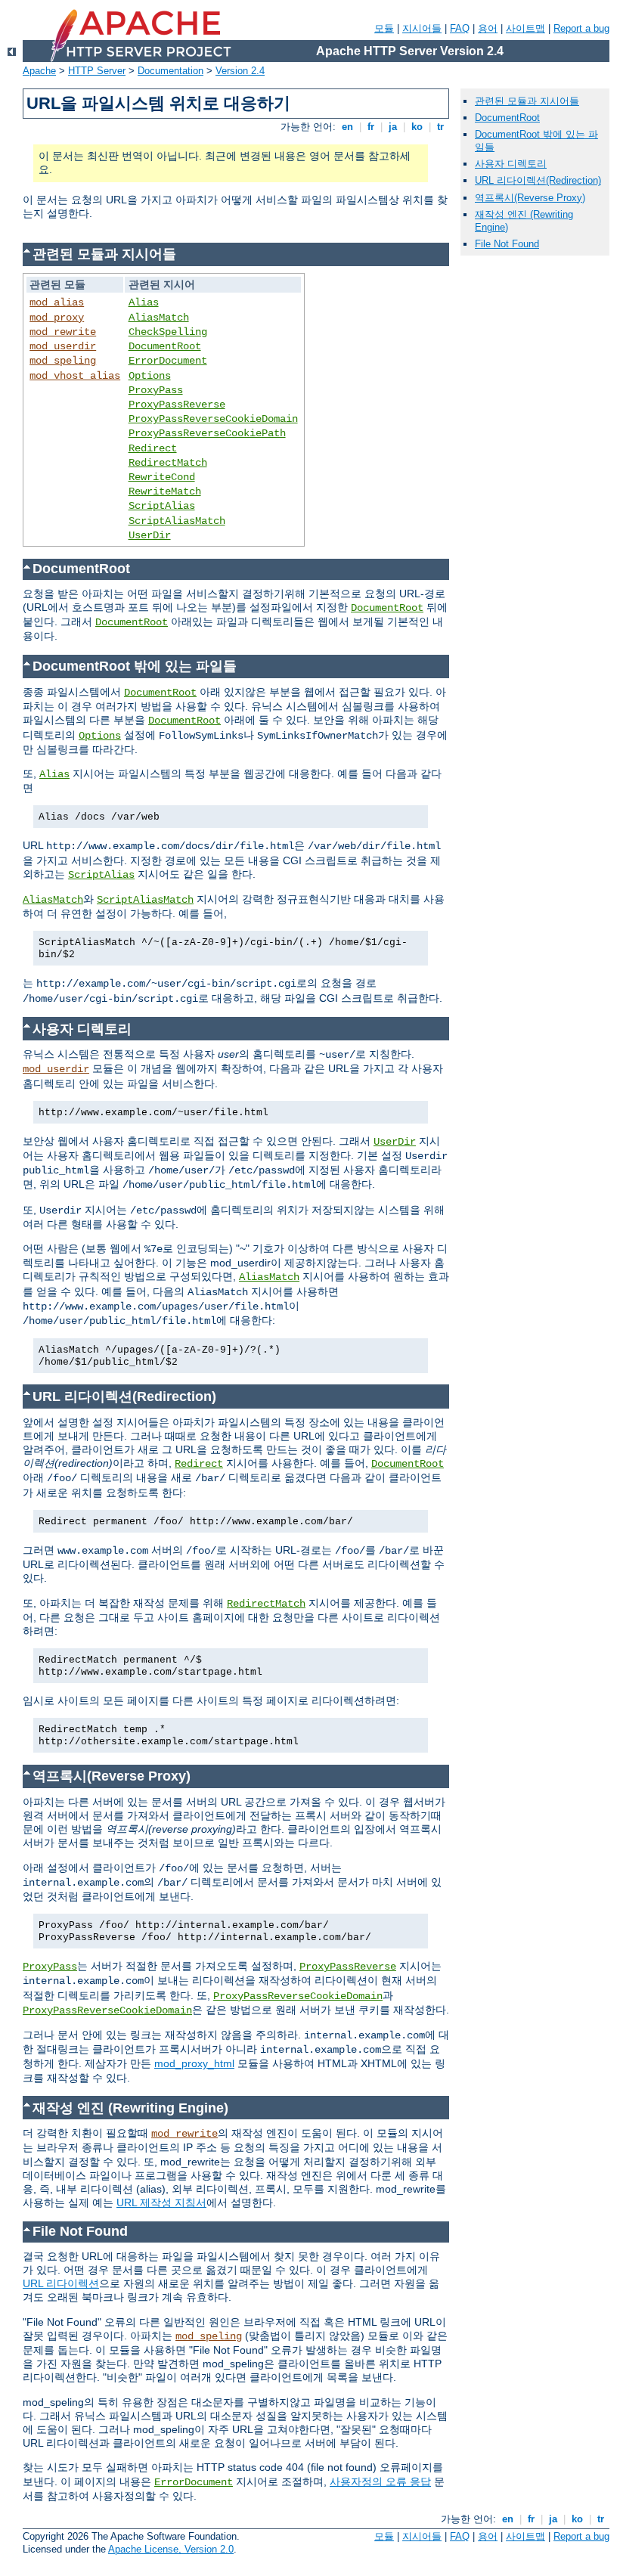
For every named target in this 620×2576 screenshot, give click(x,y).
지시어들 (422, 28)
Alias (144, 302)
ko (417, 127)
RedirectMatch (168, 463)
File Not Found (507, 244)
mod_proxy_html (194, 2063)
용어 (488, 28)
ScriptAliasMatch (177, 521)
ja (393, 127)
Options (150, 376)
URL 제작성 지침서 (161, 2202)
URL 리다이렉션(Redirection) (538, 180)
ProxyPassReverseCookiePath (207, 433)
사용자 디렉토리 (511, 164)
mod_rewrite (63, 332)
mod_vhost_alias (75, 376)
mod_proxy (57, 318)
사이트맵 (525, 28)
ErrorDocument (168, 361)
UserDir (150, 535)
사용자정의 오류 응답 (380, 2481)
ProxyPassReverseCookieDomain (213, 419)
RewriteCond (162, 477)
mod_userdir (63, 346)
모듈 (384, 28)
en (347, 127)
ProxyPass (156, 390)
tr (440, 127)
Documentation (170, 71)
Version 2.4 (240, 71)
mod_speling (63, 361)
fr (371, 127)
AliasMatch (159, 318)
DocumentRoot (165, 346)
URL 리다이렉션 (61, 2283)
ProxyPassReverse (177, 405)
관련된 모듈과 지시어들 (527, 101)
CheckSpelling (168, 332)
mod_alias (57, 302)
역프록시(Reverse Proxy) (530, 198)
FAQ (460, 28)
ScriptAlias (162, 506)
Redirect (153, 448)
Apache (39, 71)
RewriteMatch (165, 491)
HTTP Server (97, 71)
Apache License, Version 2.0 (171, 2549)
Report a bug (581, 28)
